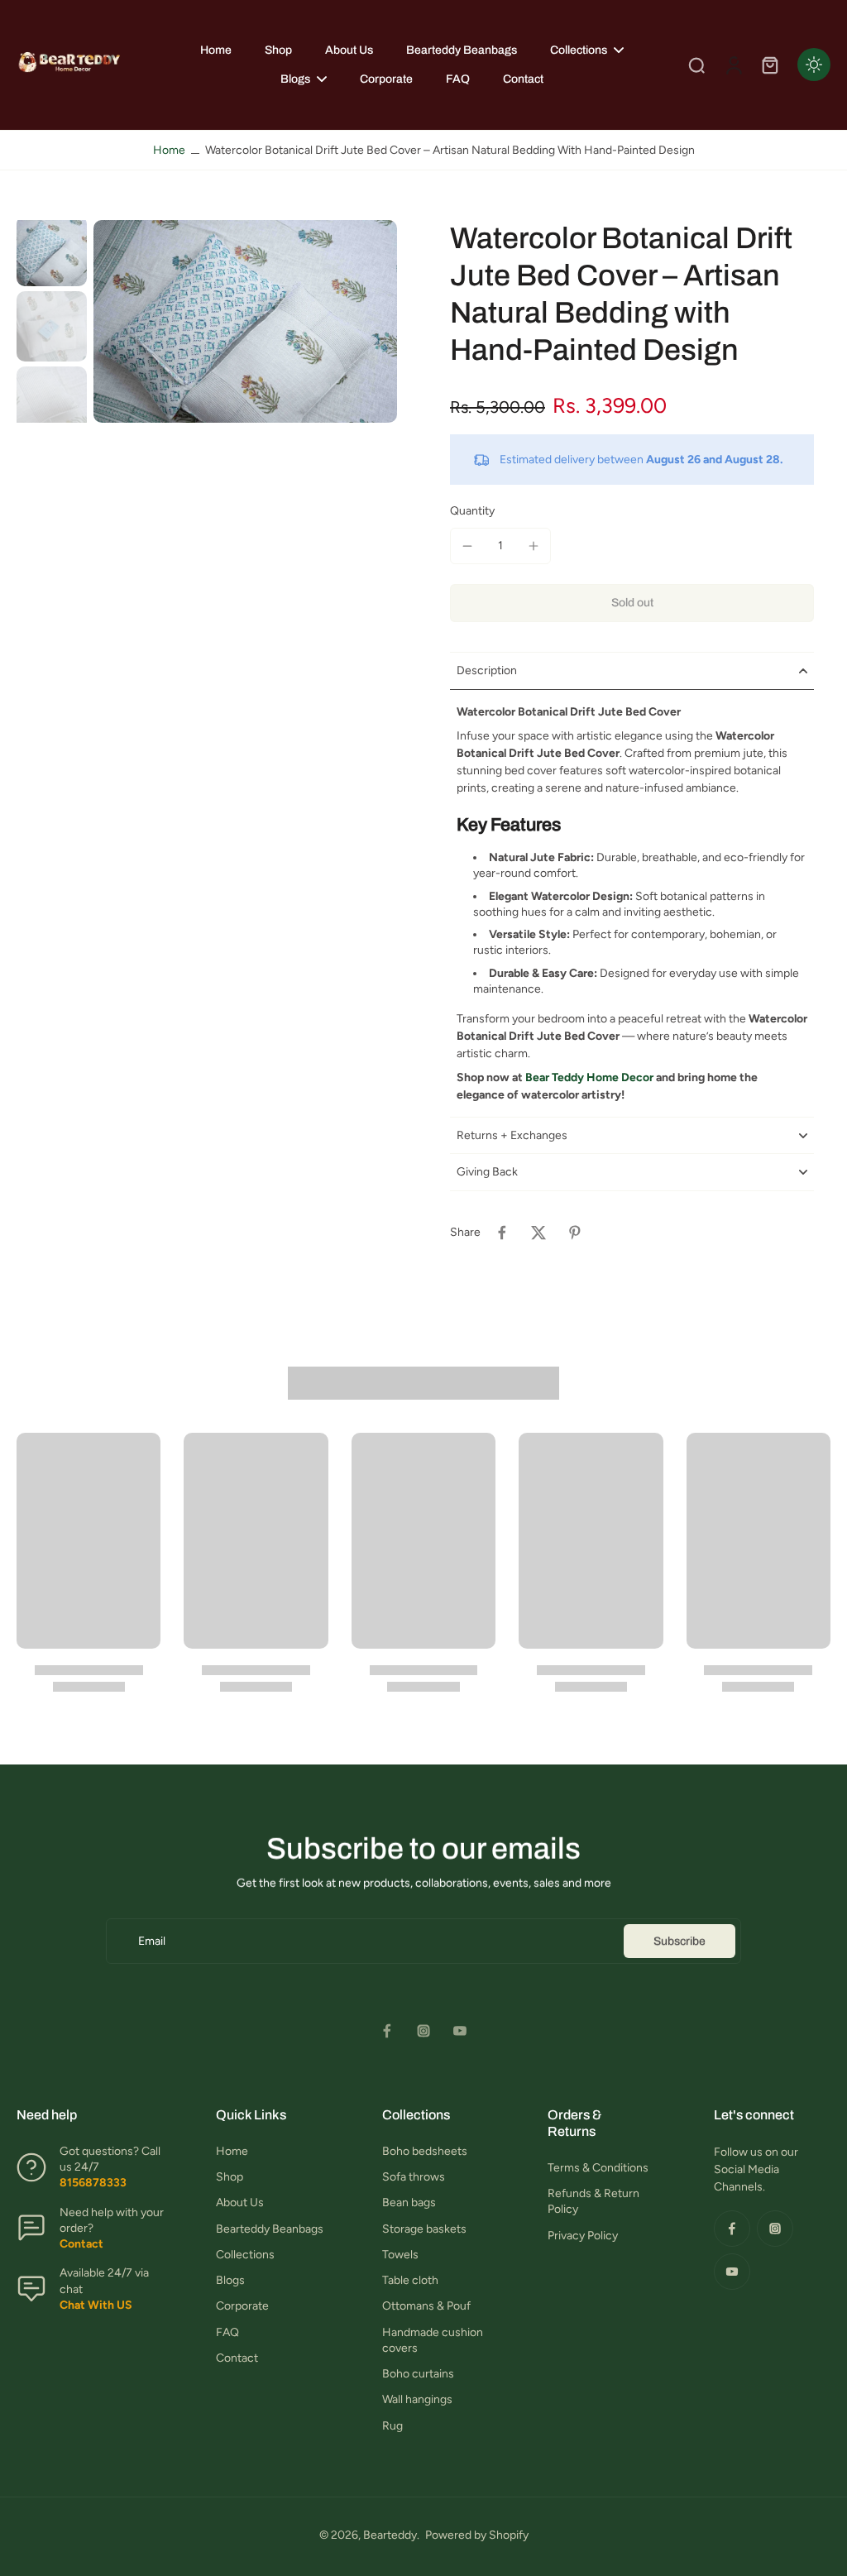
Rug (392, 2426)
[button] (632, 603)
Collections (245, 2255)
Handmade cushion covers (433, 2340)
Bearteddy (390, 2535)
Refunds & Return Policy (593, 2201)
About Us (240, 2203)
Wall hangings (417, 2399)
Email (152, 1941)
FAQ (227, 2332)
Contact (237, 2358)
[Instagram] (423, 2031)
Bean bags (409, 2203)
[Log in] (733, 65)
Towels (400, 2255)
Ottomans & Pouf (426, 2306)
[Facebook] (387, 2031)
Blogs (230, 2280)
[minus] (467, 546)
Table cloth (410, 2280)
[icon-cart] (769, 65)
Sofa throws (414, 2177)
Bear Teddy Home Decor (589, 1077)
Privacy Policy (583, 2236)
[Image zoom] (245, 321)
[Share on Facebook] (502, 1233)
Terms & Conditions (598, 2168)
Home (169, 150)
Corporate (242, 2306)
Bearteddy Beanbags (270, 2229)
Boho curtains (418, 2374)
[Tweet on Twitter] (538, 1233)
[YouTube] (460, 2031)
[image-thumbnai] (52, 251)
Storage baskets (424, 2229)
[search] (696, 65)
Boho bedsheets (425, 2151)
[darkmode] (814, 65)
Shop (230, 2177)
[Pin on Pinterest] (575, 1233)
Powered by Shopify (477, 2535)
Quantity (472, 511)
